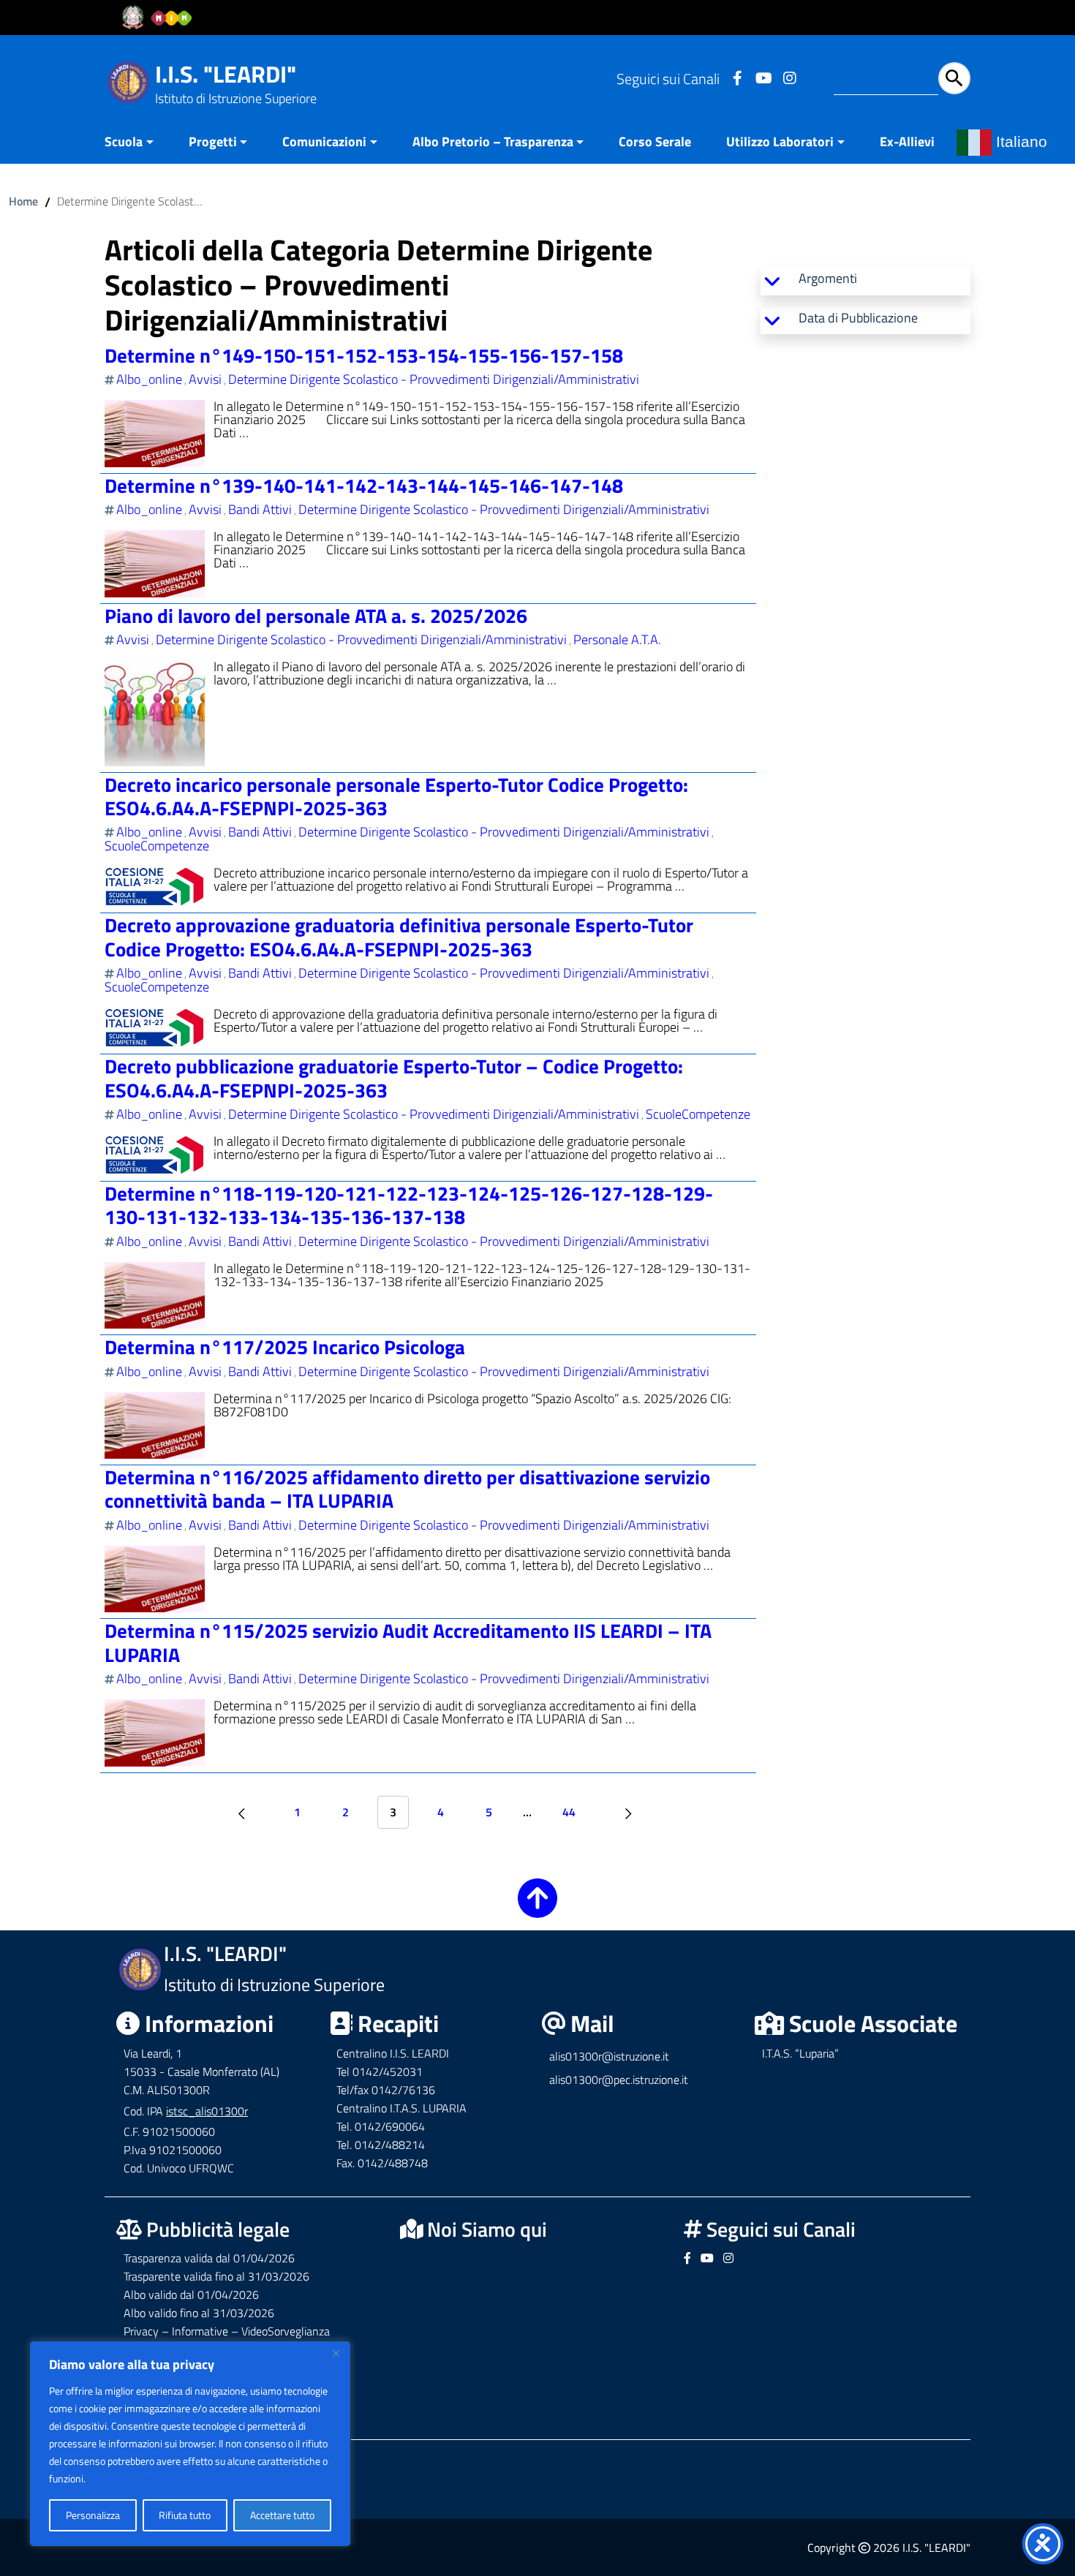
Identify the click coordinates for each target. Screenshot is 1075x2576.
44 (569, 1812)
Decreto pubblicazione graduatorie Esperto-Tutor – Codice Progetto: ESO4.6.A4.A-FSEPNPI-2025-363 (394, 1077)
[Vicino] (336, 2353)
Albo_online (149, 379)
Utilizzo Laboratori (780, 141)
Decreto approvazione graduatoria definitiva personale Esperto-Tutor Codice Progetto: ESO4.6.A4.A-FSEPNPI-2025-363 (399, 936)
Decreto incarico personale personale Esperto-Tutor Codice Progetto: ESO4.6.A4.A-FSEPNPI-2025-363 (396, 796)
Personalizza (93, 2515)
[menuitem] (138, 143)
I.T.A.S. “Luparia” (800, 2053)
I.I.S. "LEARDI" (226, 74)
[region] (190, 2444)
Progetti (213, 141)
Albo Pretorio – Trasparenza (493, 141)
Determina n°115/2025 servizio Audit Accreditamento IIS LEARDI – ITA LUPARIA (408, 1642)
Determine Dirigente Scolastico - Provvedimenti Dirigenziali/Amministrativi (434, 379)
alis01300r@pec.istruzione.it (619, 2080)
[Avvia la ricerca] (954, 78)
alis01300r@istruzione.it (609, 2056)
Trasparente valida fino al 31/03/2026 (216, 2276)
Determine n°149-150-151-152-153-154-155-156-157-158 (364, 355)
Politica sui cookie (126, 2478)
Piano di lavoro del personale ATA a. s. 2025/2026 (316, 615)
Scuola (124, 141)
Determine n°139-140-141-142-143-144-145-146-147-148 (364, 485)
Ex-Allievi (907, 141)
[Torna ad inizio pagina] (537, 1908)
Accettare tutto (282, 2515)
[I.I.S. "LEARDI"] (128, 81)
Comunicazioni (324, 141)
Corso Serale (655, 141)
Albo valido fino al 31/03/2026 (199, 2313)
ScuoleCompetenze (157, 846)
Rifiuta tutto (185, 2515)
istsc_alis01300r (207, 2111)
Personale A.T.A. (617, 639)
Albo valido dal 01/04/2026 (191, 2294)
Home (23, 201)
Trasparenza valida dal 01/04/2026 (209, 2258)
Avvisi (205, 379)
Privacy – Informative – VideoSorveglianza (227, 2331)
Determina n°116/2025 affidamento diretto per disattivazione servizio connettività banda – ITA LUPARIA (407, 1488)
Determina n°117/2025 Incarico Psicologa (285, 1346)
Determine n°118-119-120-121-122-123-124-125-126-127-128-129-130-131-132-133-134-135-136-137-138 (409, 1205)
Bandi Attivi (260, 509)
